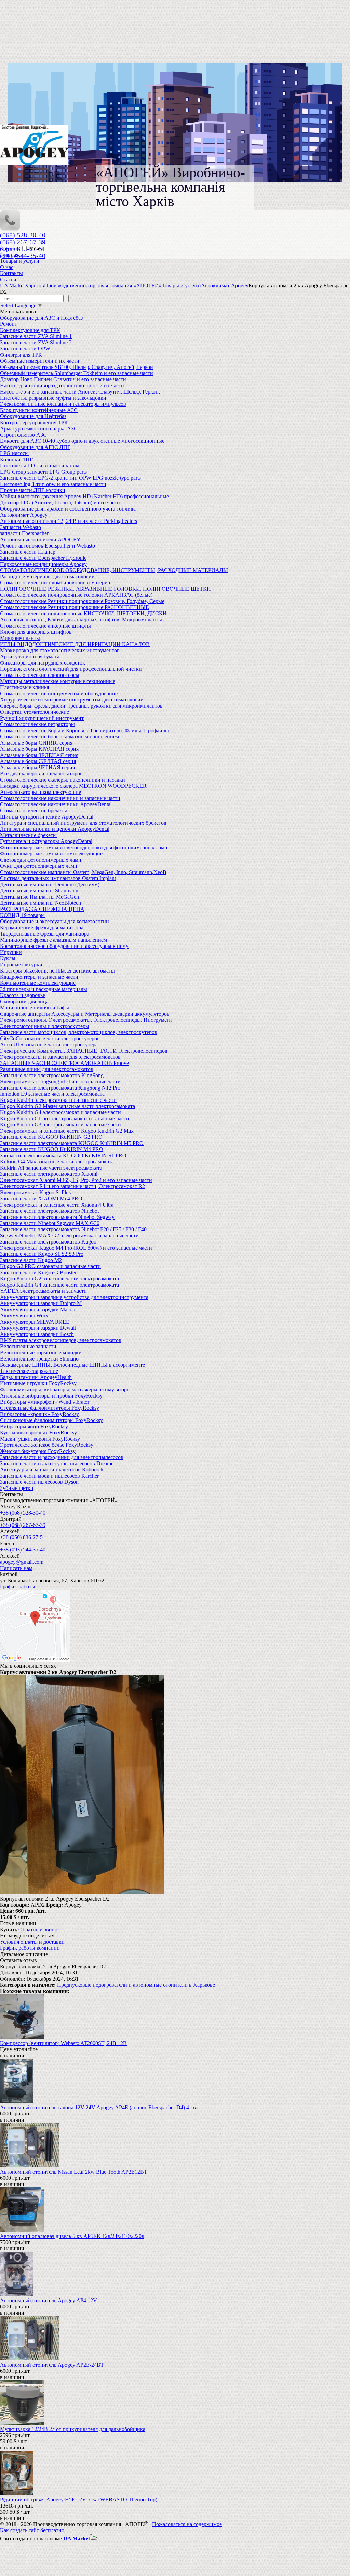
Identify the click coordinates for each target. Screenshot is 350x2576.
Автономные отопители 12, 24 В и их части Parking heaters (69, 521)
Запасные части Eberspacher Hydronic (43, 558)
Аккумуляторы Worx (24, 1316)
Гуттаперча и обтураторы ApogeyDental (46, 841)
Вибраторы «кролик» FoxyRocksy (39, 1414)
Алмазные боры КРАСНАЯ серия (39, 749)
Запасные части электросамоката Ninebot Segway (57, 1217)
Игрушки (11, 952)
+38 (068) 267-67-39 (23, 1525)
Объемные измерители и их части (40, 361)
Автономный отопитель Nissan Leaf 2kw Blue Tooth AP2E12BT (74, 2172)
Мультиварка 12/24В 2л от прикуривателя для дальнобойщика (73, 2429)
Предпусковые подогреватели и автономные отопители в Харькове (136, 1985)
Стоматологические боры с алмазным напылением (59, 737)
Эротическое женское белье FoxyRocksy (47, 1445)
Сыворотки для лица (24, 1001)
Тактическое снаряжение (29, 1371)
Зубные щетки (17, 1488)
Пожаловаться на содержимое (187, 2524)
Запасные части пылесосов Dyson (39, 1482)
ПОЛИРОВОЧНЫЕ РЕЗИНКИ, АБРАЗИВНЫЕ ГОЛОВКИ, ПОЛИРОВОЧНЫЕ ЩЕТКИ (105, 589)
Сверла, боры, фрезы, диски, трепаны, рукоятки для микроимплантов (81, 706)
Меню (36, 249)
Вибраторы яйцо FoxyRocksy (34, 1426)
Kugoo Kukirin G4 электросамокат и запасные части (60, 1112)
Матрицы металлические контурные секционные (58, 681)
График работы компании (30, 1948)
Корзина (10, 249)
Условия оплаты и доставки (32, 1942)
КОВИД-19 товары (22, 915)
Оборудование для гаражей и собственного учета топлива (68, 509)
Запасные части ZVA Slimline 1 (36, 336)
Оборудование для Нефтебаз (33, 416)
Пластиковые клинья (24, 687)
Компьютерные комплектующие (38, 983)
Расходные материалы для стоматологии (47, 576)
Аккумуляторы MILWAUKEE (35, 1322)
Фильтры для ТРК (21, 355)
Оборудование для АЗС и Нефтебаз (41, 318)
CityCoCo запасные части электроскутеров (50, 1038)
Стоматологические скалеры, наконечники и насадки (63, 780)
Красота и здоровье (23, 995)
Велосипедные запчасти (28, 1346)
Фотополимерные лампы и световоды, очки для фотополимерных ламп (84, 847)
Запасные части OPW (25, 349)
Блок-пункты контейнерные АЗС (39, 410)
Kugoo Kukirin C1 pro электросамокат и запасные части (65, 1118)
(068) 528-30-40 (23, 235)
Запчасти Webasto (21, 527)
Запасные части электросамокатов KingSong (52, 1075)
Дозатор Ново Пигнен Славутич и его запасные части (63, 379)
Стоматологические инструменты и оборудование (59, 693)
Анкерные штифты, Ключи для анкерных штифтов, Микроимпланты (81, 620)
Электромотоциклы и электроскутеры (45, 1026)
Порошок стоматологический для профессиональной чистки (71, 669)
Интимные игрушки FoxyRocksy (38, 1383)
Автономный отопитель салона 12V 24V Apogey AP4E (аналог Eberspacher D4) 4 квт (99, 2107)
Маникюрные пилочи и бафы (35, 1008)
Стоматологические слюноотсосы (40, 675)
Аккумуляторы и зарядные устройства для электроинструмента (74, 1297)
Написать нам (16, 1568)
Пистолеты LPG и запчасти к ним (40, 466)
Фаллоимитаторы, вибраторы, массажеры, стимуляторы (65, 1389)
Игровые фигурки (21, 964)
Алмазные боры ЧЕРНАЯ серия (37, 767)
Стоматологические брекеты (33, 810)
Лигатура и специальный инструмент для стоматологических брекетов (83, 823)
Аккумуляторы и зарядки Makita (38, 1309)
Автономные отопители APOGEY (40, 539)
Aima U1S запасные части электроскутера (49, 1045)
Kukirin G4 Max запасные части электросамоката (57, 1162)
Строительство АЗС (23, 435)
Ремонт (9, 324)
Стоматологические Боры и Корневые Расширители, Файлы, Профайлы (84, 730)
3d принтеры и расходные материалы (44, 989)
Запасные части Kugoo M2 (31, 1260)
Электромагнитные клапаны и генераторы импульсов (63, 404)
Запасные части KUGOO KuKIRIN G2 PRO (51, 1137)
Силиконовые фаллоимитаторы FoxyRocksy (51, 1420)
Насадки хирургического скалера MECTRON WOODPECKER (73, 786)
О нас (7, 267)
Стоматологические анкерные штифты (45, 626)
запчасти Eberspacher (24, 533)
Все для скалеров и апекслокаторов (41, 774)
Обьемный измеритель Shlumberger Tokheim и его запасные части (77, 373)
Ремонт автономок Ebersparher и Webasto (48, 546)
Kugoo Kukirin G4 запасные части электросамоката (59, 1285)
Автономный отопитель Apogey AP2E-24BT (52, 2365)
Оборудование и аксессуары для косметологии (55, 921)
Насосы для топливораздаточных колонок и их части (62, 385)
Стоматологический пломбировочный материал (56, 583)
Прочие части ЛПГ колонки (33, 490)
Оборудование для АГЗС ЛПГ (35, 447)
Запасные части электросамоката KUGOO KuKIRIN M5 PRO (72, 1143)
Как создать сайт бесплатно (32, 2530)
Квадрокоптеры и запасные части (39, 977)
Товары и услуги (20, 261)
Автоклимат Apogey (24, 515)
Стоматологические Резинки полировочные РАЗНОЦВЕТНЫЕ (75, 607)
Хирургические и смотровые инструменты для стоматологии (72, 700)
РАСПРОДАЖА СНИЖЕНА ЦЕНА (42, 909)
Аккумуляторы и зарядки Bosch (37, 1334)
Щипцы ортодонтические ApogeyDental (47, 817)
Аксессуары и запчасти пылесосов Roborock (52, 1470)
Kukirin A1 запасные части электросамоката (51, 1168)
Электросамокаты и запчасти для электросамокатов (60, 1057)
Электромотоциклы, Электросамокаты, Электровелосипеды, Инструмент (86, 1020)
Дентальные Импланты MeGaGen (39, 897)
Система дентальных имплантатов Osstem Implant (58, 878)
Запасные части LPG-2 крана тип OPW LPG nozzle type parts (70, 478)
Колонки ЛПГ (16, 459)
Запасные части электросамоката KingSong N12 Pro (60, 1088)
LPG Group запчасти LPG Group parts (43, 472)
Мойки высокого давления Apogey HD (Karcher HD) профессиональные (84, 496)
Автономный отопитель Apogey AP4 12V (49, 2300)
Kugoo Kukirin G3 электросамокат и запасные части (60, 1125)
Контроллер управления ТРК (34, 422)
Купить (9, 1929)
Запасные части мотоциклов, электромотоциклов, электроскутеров (79, 1032)
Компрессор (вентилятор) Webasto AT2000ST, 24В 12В (63, 2043)
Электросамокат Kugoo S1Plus (35, 1192)
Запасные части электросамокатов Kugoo (48, 1242)
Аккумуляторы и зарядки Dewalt (38, 1328)
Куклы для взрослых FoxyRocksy (38, 1433)
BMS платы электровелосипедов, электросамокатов (61, 1340)
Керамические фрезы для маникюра (42, 928)
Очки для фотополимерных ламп (39, 866)
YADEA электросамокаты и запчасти (43, 1291)
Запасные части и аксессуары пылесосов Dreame (57, 1463)
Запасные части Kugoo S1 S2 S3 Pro (42, 1254)
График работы (18, 1587)
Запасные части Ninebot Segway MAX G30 (50, 1223)
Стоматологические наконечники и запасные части (60, 798)
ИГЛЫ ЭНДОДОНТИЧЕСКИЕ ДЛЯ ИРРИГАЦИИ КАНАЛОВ (75, 644)
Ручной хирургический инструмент (42, 718)
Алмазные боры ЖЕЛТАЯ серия (38, 761)
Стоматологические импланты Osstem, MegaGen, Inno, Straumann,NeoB (83, 872)
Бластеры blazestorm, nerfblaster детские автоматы (57, 971)
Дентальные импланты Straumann (39, 891)
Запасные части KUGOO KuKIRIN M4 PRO (52, 1149)
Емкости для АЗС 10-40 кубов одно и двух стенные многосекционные (82, 441)
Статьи (8, 279)
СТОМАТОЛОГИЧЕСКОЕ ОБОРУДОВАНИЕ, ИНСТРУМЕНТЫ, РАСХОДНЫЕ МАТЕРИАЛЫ (114, 570)
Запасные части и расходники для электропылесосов (62, 1457)
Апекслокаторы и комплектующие (41, 792)
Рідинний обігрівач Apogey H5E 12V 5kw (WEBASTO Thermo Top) (79, 2500)
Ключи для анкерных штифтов (36, 632)
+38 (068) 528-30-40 (23, 1513)
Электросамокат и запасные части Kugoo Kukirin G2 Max (67, 1131)
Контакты (11, 273)
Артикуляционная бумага (30, 656)
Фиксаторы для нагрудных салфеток (43, 663)
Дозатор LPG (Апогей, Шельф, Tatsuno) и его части (60, 503)
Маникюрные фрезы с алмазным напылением (53, 940)
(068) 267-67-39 (23, 242)
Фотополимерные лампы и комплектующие (51, 854)
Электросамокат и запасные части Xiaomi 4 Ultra (57, 1205)
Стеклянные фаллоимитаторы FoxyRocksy (50, 1408)
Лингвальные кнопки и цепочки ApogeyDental (55, 829)
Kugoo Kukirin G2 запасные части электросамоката (59, 1279)
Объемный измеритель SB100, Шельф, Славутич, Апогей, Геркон (77, 367)
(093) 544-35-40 (23, 256)
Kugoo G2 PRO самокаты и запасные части (50, 1266)
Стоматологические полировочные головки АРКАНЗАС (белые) (76, 595)
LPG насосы (14, 453)
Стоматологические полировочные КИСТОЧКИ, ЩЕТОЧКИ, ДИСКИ (83, 613)
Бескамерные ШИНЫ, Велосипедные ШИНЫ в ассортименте (72, 1365)
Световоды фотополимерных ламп (41, 860)
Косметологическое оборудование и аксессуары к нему (64, 946)
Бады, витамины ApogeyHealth (36, 1377)
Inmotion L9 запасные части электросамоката (52, 1094)
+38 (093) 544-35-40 (23, 1550)
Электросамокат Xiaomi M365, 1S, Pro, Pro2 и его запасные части (76, 1180)
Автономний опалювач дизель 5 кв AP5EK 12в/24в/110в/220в (72, 2236)
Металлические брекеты (28, 835)
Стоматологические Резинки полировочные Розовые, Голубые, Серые (82, 601)
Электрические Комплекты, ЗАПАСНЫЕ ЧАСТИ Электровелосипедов (84, 1051)
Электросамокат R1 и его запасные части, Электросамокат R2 (72, 1186)
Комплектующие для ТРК (30, 330)
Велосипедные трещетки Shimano (39, 1359)
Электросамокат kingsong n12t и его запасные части (60, 1081)
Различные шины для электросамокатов (47, 1069)
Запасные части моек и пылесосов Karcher (49, 1476)
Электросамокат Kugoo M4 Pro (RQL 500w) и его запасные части (76, 1248)
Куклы (8, 958)
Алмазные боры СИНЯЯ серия (36, 743)
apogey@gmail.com (22, 1562)
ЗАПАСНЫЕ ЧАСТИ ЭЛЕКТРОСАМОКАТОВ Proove (64, 1063)
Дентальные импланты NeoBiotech (41, 903)
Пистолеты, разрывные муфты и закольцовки (53, 398)
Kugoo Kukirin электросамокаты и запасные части (58, 1100)
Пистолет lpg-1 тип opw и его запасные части (53, 484)
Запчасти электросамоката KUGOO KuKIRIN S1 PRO (63, 1155)
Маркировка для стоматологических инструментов (60, 650)
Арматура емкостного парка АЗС (39, 429)
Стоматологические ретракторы (37, 724)
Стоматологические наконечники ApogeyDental (56, 804)
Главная (9, 255)
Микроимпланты (20, 638)
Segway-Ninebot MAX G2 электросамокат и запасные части (69, 1235)
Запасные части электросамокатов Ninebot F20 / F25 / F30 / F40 (73, 1229)
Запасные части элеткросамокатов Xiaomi (49, 1174)
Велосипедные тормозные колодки (41, 1353)
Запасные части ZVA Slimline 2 (36, 342)
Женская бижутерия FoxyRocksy (38, 1451)
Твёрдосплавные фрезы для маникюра (45, 934)
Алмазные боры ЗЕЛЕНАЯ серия (39, 755)
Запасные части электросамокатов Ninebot (49, 1211)
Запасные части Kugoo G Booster (38, 1272)
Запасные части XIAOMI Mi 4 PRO (41, 1199)
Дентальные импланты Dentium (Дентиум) (50, 884)
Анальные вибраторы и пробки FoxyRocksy (51, 1396)
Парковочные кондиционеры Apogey (43, 564)
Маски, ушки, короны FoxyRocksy (40, 1439)
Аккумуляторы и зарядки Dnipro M (41, 1303)
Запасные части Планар (28, 552)
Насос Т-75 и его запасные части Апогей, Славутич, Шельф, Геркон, (80, 392)
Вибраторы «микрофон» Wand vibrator (45, 1402)
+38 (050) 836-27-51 (23, 1537)
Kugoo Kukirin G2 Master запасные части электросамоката (68, 1106)
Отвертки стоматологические (35, 712)
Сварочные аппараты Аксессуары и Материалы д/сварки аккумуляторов (85, 1014)
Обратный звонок (39, 1929)
